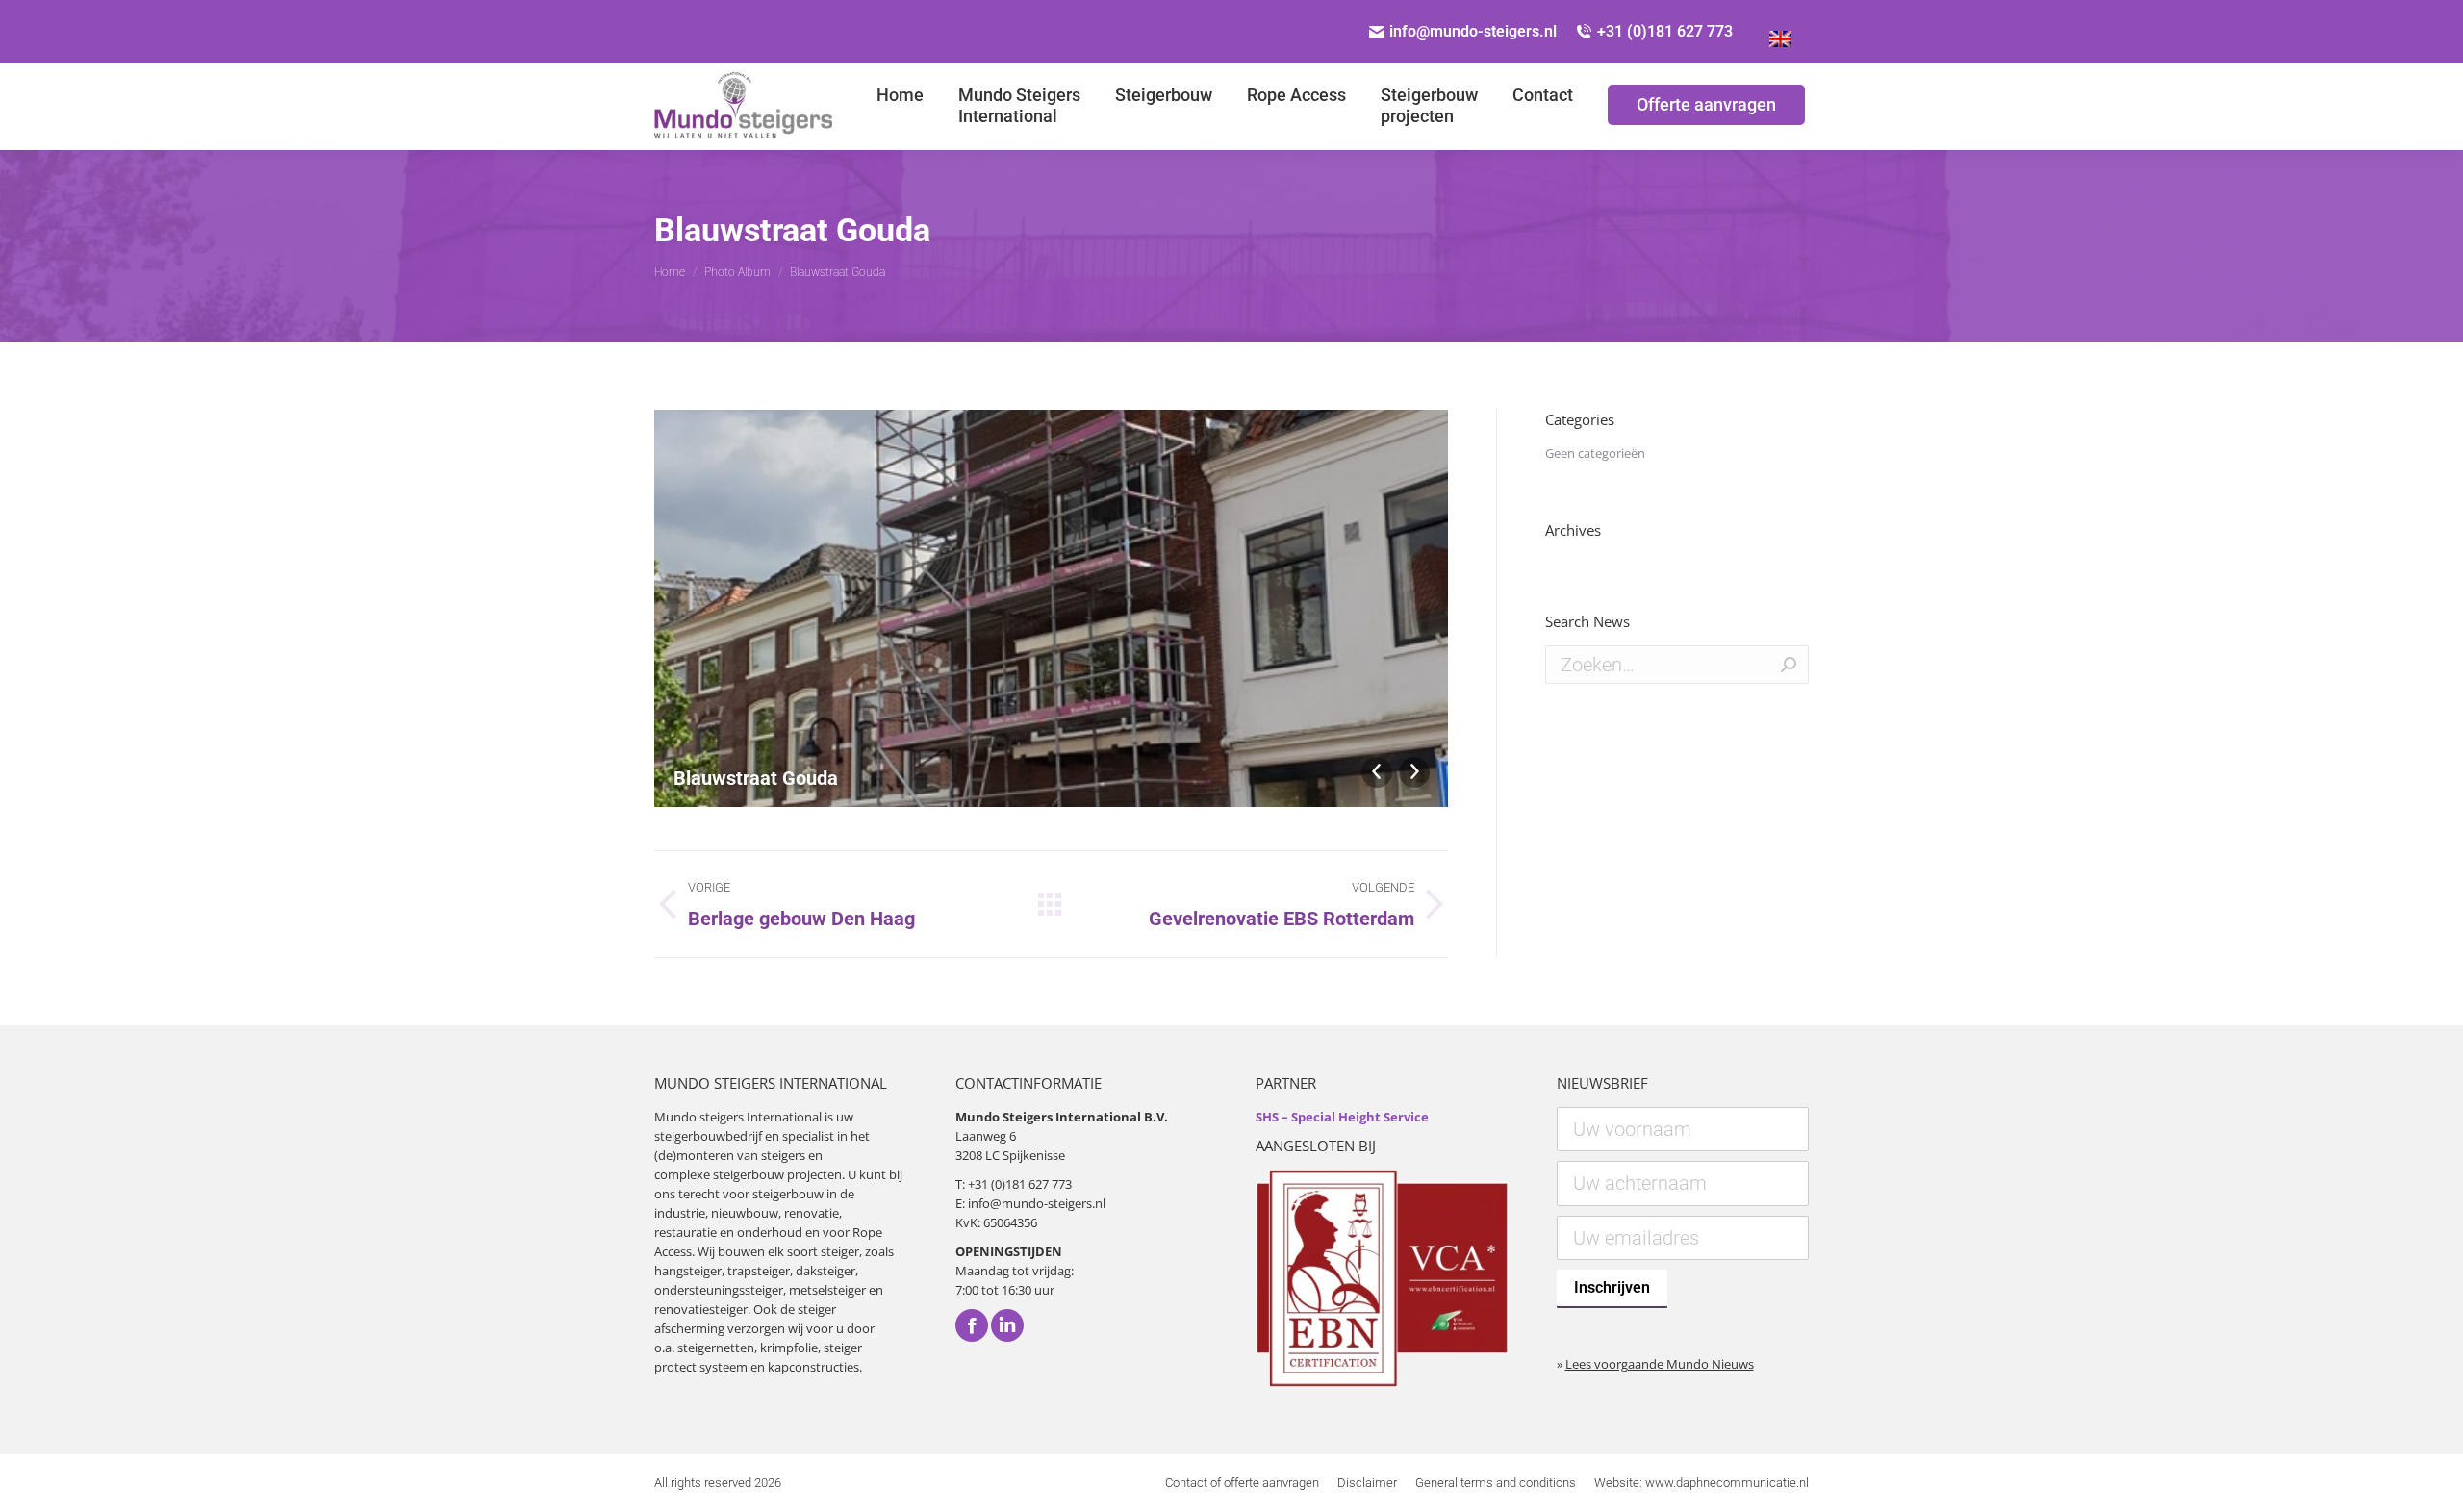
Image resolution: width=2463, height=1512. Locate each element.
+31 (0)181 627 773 (1665, 31)
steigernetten (716, 1348)
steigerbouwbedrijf (708, 1136)
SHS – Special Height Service (1342, 1117)
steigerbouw (749, 1174)
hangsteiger (688, 1271)
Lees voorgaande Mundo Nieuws (1660, 1364)
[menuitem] (900, 107)
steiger (840, 1251)
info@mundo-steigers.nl (1473, 31)
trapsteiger (759, 1271)
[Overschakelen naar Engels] (1780, 32)
